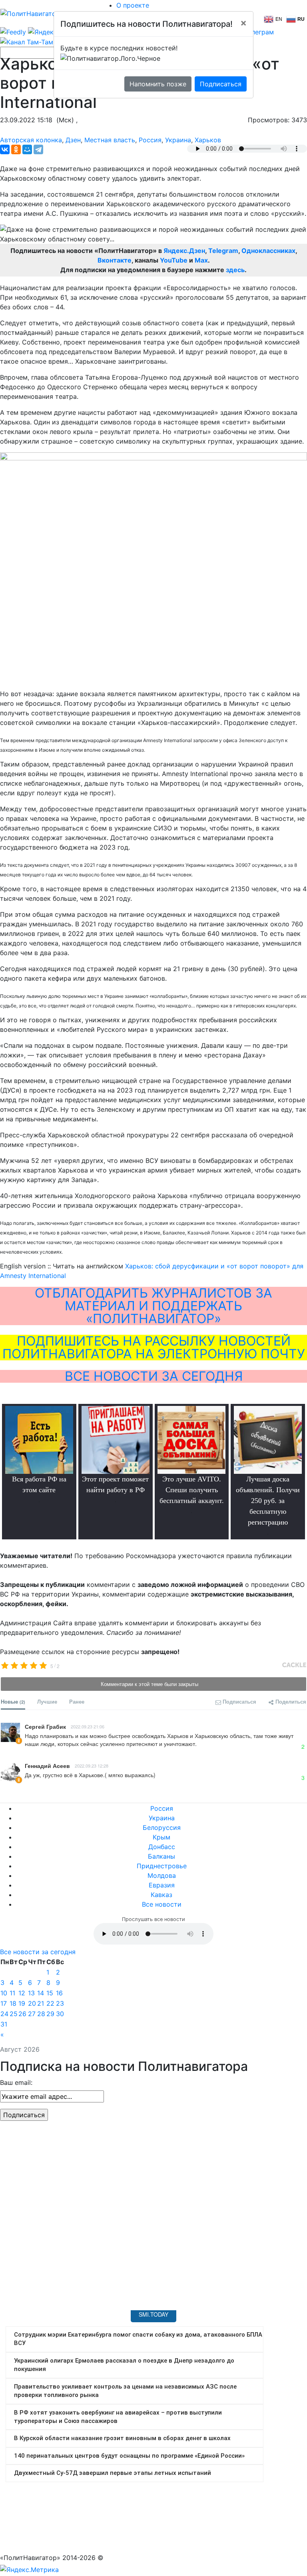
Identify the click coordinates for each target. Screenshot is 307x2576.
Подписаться (221, 84)
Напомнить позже (158, 84)
